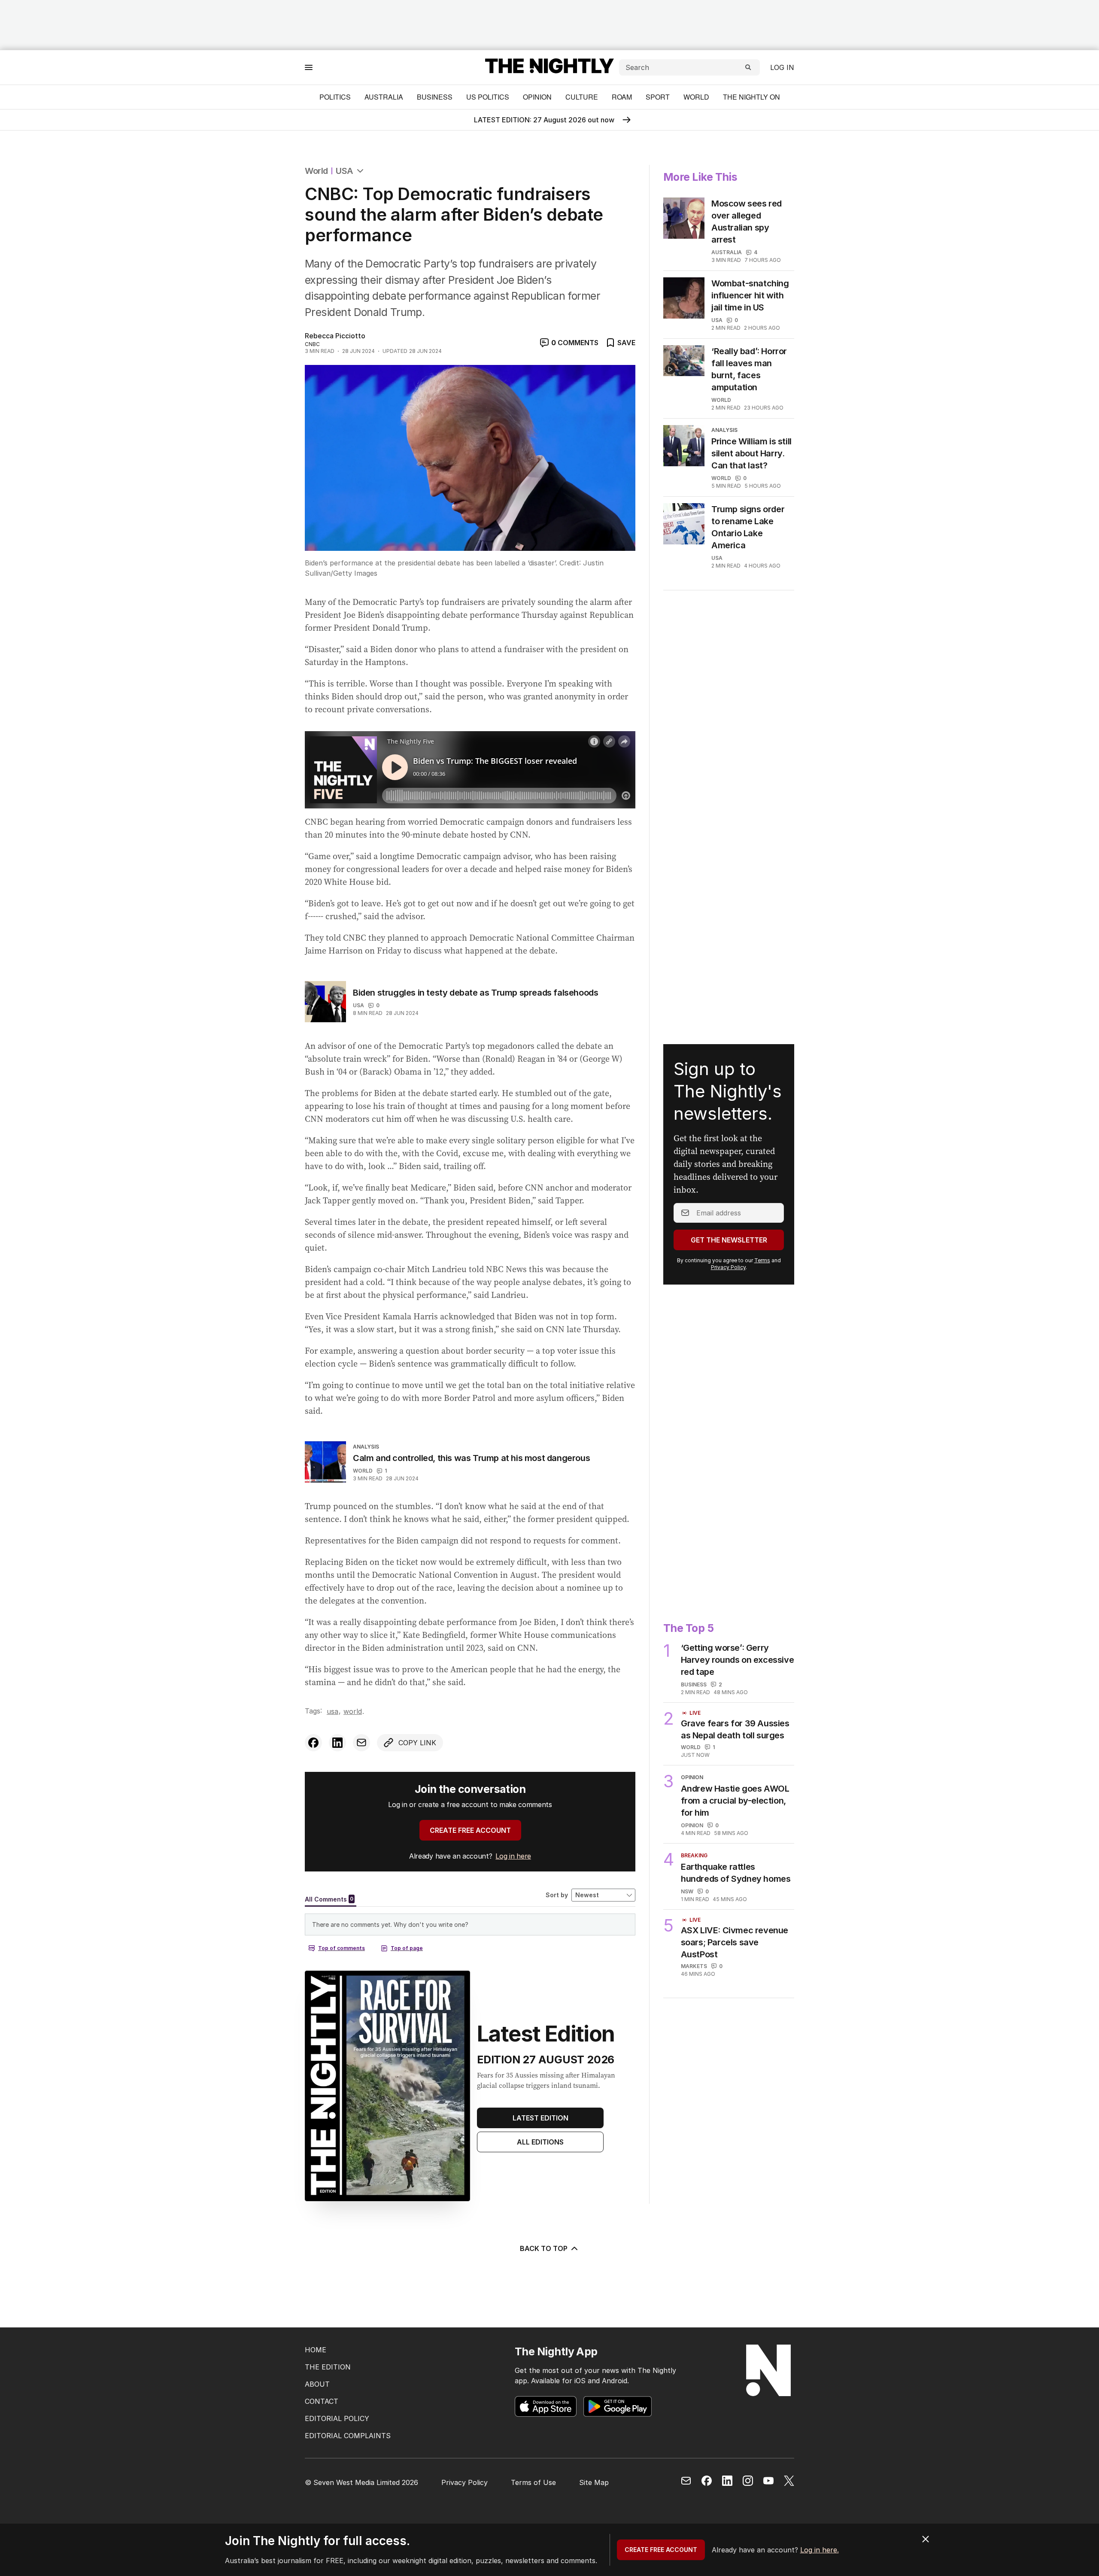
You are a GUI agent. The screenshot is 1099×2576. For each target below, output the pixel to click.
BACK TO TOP (544, 2248)
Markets (694, 1966)
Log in (782, 67)
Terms (762, 1260)
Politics (335, 97)
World (696, 97)
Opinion (537, 97)
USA (345, 171)
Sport (658, 97)
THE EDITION (328, 2367)
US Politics (488, 97)
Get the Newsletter (729, 1240)
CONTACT (322, 2401)
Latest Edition (540, 2118)
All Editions (540, 2142)
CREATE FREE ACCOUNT (470, 1830)
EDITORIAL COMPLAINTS (348, 2436)
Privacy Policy (728, 1267)
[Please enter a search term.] (748, 67)
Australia (384, 97)
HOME (316, 2350)
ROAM (622, 97)
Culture (582, 97)
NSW (687, 1891)
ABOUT (317, 2384)
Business (435, 97)
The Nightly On (751, 97)
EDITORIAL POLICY (337, 2418)
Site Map (594, 2482)
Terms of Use (533, 2482)
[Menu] (309, 67)
